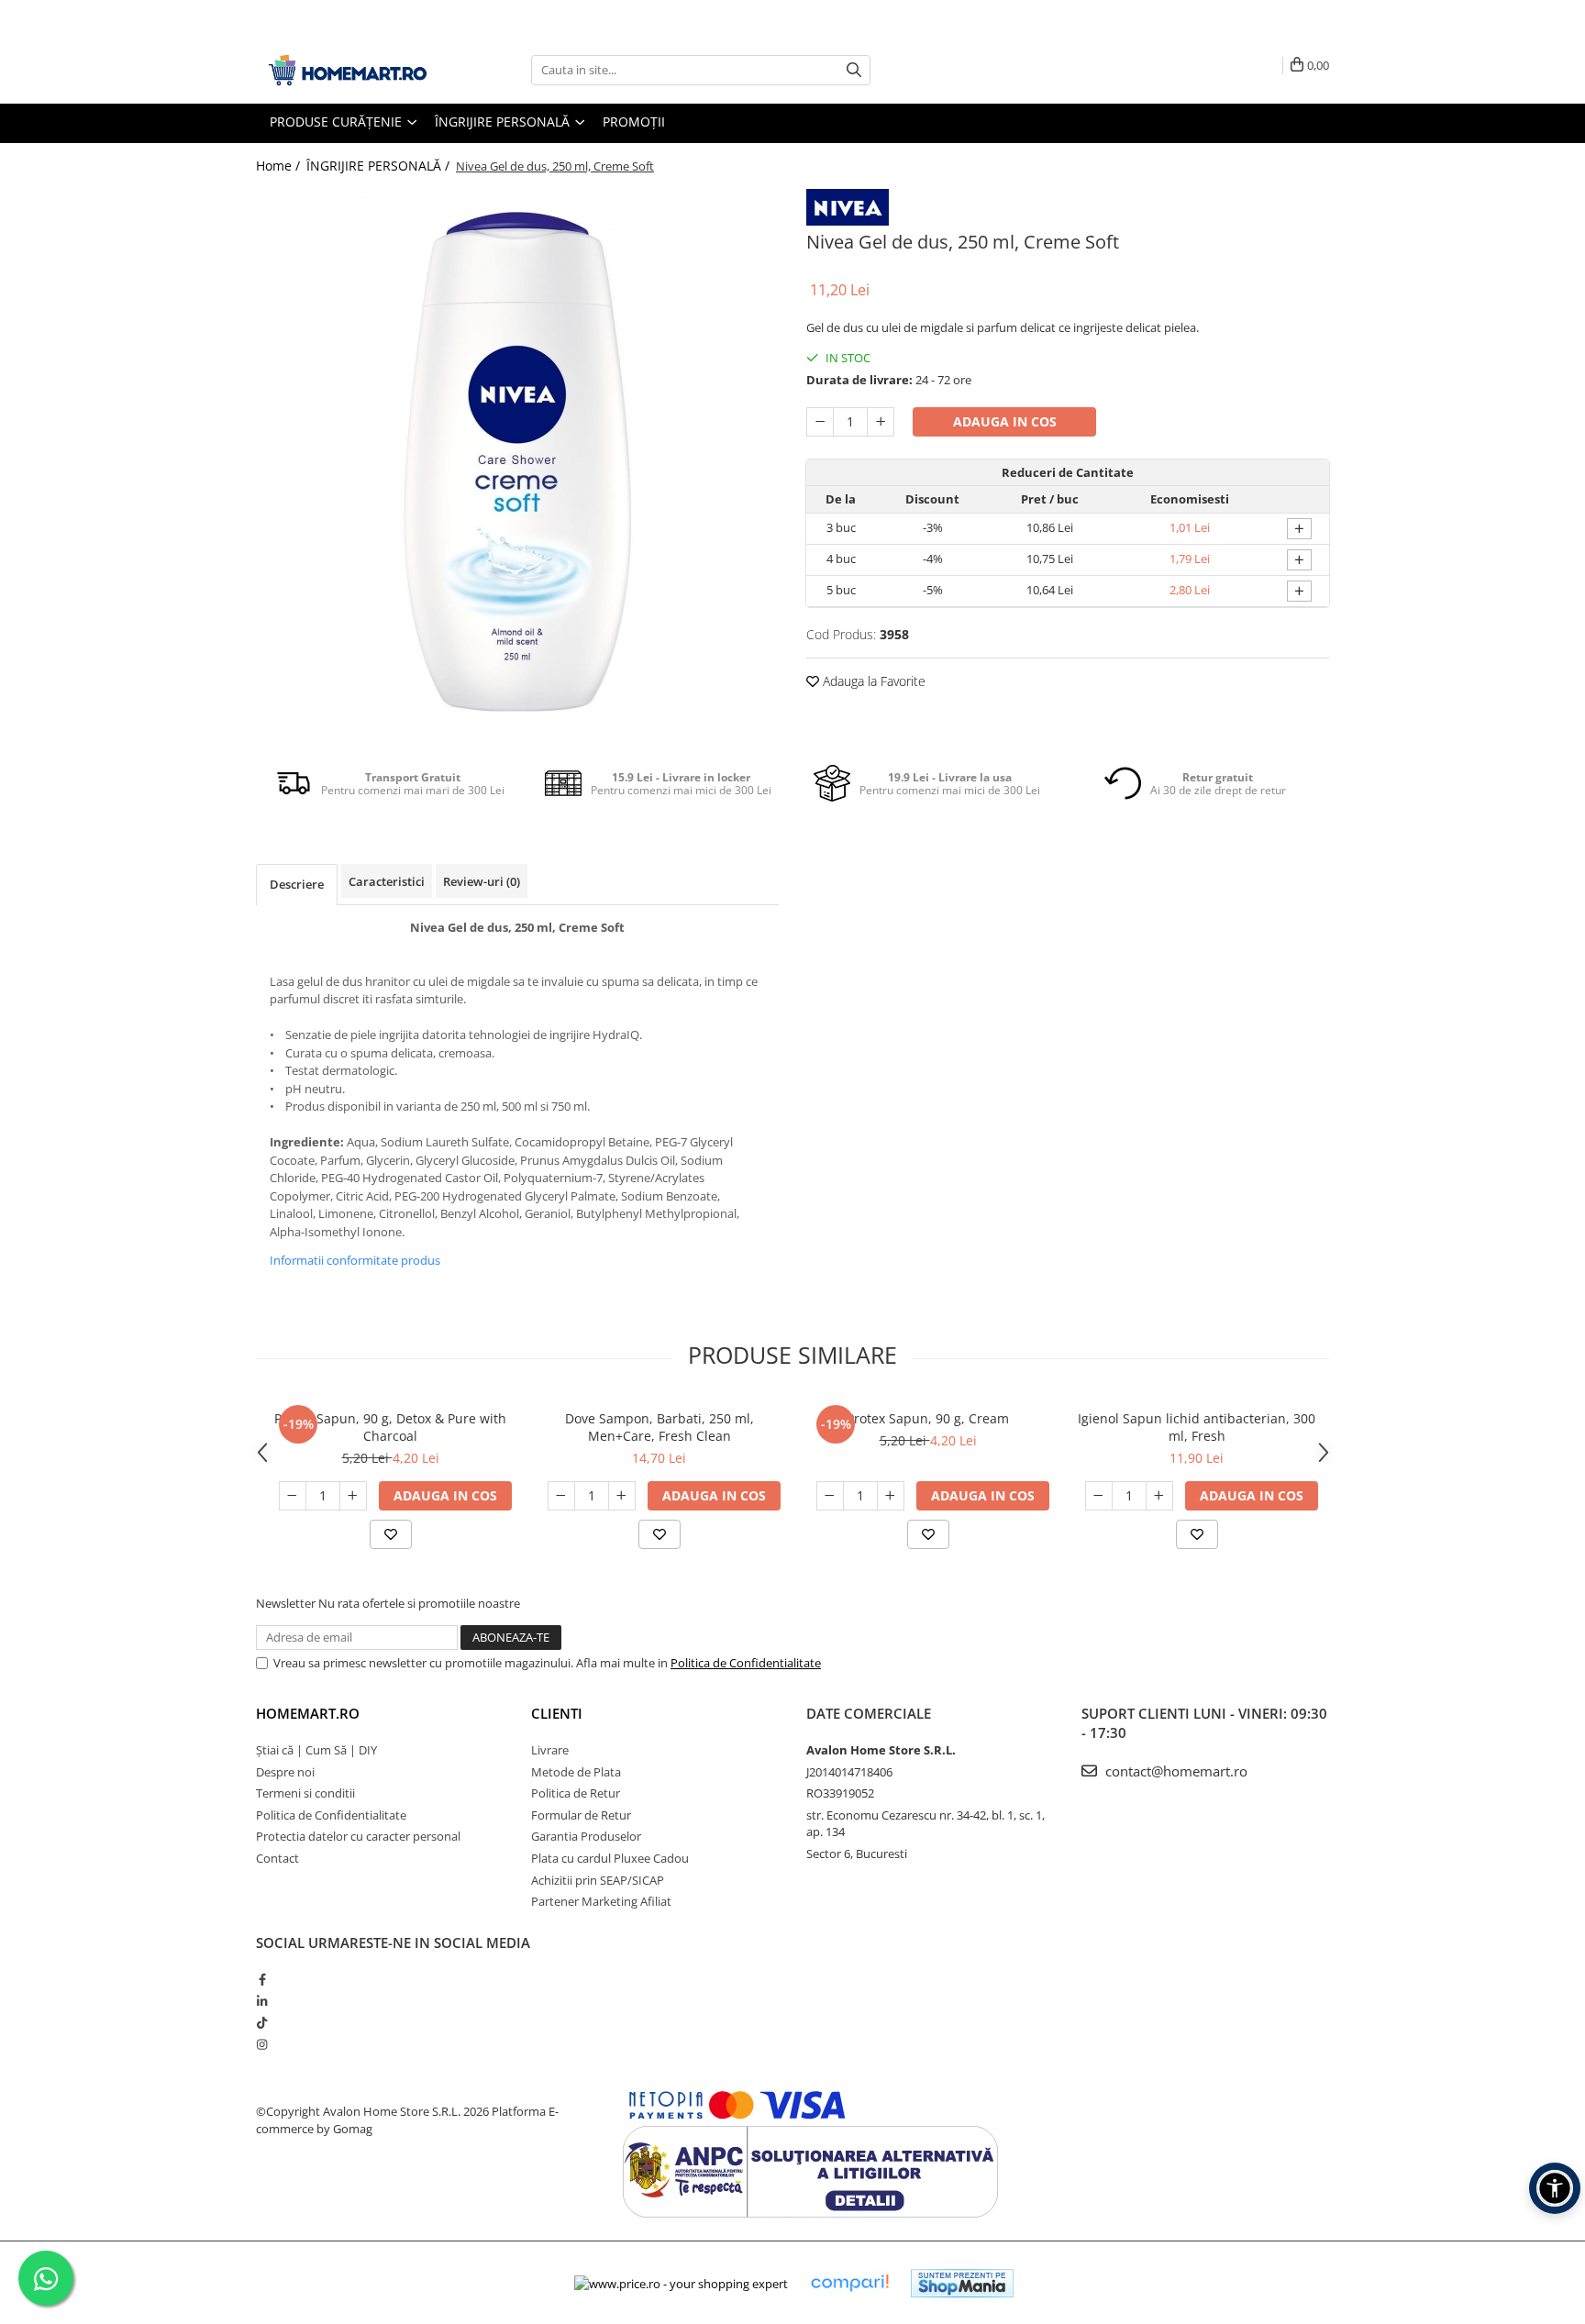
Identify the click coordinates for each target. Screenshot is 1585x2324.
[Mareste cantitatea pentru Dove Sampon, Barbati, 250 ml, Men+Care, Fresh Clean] (622, 1496)
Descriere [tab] (297, 884)
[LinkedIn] (262, 2001)
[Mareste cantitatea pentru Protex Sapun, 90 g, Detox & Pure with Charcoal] (353, 1496)
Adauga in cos (1005, 421)
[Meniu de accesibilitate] (1555, 2188)
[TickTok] (262, 2022)
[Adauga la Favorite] (391, 1534)
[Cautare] (854, 70)
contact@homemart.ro (1175, 1771)
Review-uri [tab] (482, 881)
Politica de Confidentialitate (746, 1663)
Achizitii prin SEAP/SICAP (598, 1880)
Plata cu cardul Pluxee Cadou (610, 1858)
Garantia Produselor (586, 1836)
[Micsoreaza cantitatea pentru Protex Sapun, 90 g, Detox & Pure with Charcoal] (293, 1496)
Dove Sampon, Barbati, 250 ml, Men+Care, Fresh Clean (659, 1427)
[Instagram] (262, 2044)
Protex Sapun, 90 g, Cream (928, 1418)
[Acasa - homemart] (348, 70)
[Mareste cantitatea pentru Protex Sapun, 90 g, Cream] (891, 1496)
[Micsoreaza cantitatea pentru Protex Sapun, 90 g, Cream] (830, 1496)
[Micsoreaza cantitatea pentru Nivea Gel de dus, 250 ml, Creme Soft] (820, 422)
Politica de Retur (576, 1793)
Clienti (557, 1713)
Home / (280, 166)
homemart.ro (308, 1713)
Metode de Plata (576, 1772)
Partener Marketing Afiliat (601, 1901)
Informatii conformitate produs (355, 1260)
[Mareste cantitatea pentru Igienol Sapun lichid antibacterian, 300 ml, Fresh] (1159, 1496)
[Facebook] (262, 1979)
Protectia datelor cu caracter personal (358, 1836)
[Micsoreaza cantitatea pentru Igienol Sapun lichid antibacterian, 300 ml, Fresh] (1099, 1496)
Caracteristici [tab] (387, 881)
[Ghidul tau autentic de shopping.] (849, 2283)
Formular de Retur (581, 1815)
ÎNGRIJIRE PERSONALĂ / (380, 166)
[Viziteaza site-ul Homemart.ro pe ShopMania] (962, 2283)
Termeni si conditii (305, 1793)
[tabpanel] (517, 464)
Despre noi (285, 1772)
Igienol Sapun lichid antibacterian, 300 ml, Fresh (1197, 1427)
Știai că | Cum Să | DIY (316, 1750)
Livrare (550, 1750)
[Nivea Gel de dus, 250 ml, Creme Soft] (517, 464)
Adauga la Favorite (872, 681)
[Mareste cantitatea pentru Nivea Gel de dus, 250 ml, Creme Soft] (881, 422)
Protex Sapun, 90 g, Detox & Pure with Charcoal (390, 1427)
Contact (277, 1858)
